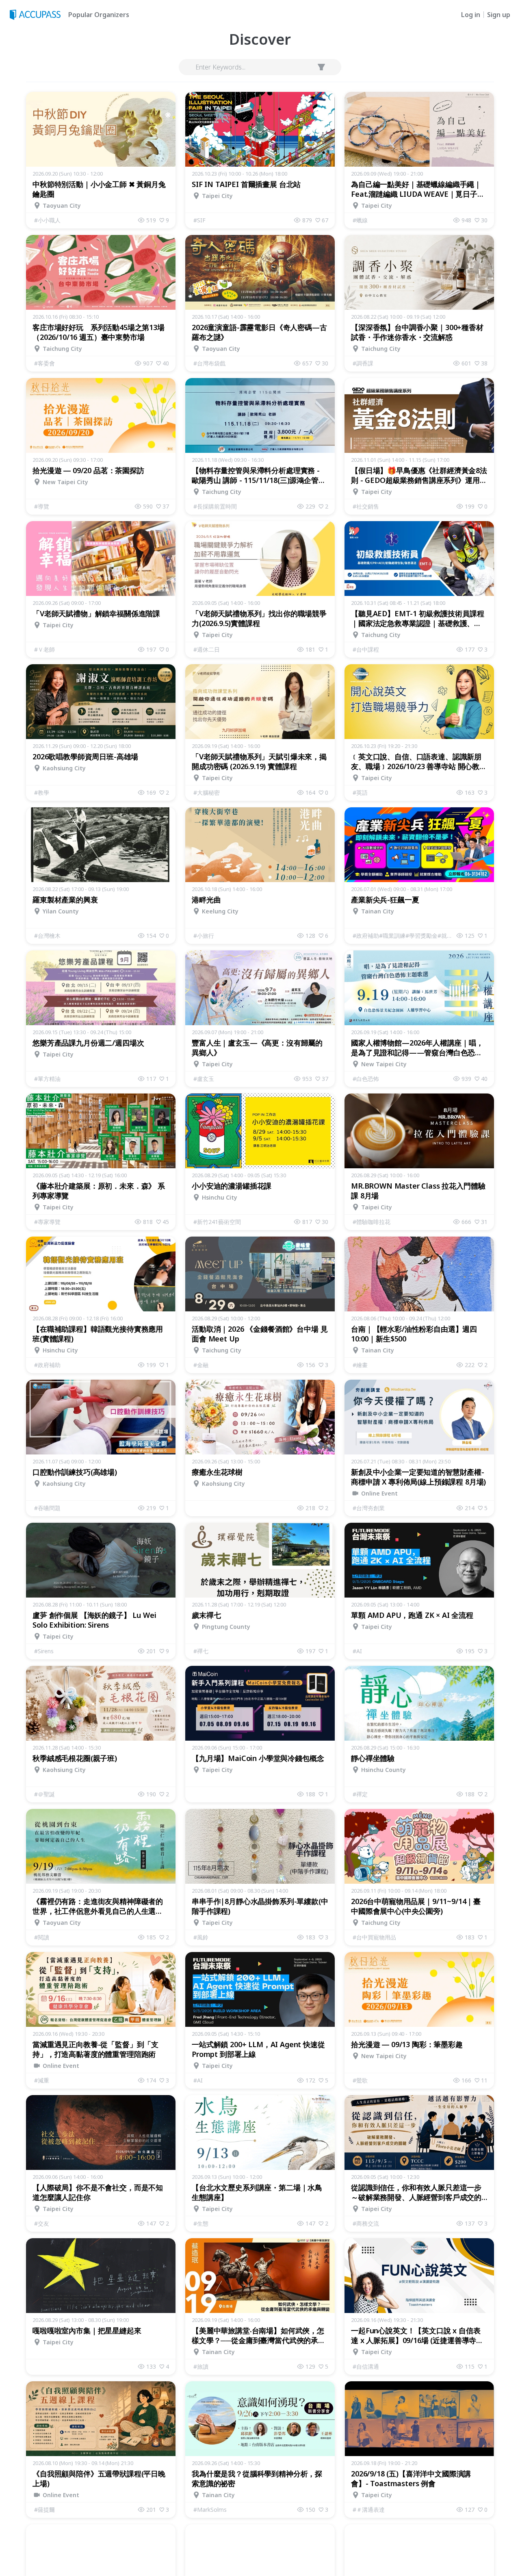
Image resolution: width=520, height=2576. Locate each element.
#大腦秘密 (207, 792)
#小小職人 (47, 220)
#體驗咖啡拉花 (372, 1222)
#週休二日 (207, 649)
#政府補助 (47, 1365)
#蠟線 (360, 220)
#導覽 (42, 506)
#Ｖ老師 (44, 649)
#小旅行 (204, 936)
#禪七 (201, 1651)
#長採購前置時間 (215, 506)
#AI (357, 1651)
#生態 (201, 2223)
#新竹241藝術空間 (217, 1222)
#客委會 (44, 363)
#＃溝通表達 (369, 2510)
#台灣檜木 (47, 936)
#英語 (360, 792)
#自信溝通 (366, 2366)
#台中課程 (366, 649)
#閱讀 (42, 1937)
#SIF (199, 220)
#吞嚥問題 (47, 1508)
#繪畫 (360, 1365)
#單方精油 (47, 1079)
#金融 (201, 1365)
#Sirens (44, 1651)
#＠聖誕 (44, 1794)
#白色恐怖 (366, 1079)
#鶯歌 (360, 2080)
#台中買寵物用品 (374, 1937)
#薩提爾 (44, 2510)
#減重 (42, 2080)
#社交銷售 (366, 506)
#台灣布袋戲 (209, 363)
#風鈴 (201, 1937)
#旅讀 (201, 2366)
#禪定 (360, 1794)
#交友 (42, 2223)
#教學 (42, 792)
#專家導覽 (47, 1222)
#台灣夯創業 (369, 1508)
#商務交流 (366, 2223)
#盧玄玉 (204, 1079)
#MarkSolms (210, 2510)
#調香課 (363, 363)
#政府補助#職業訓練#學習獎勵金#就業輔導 (405, 936)
